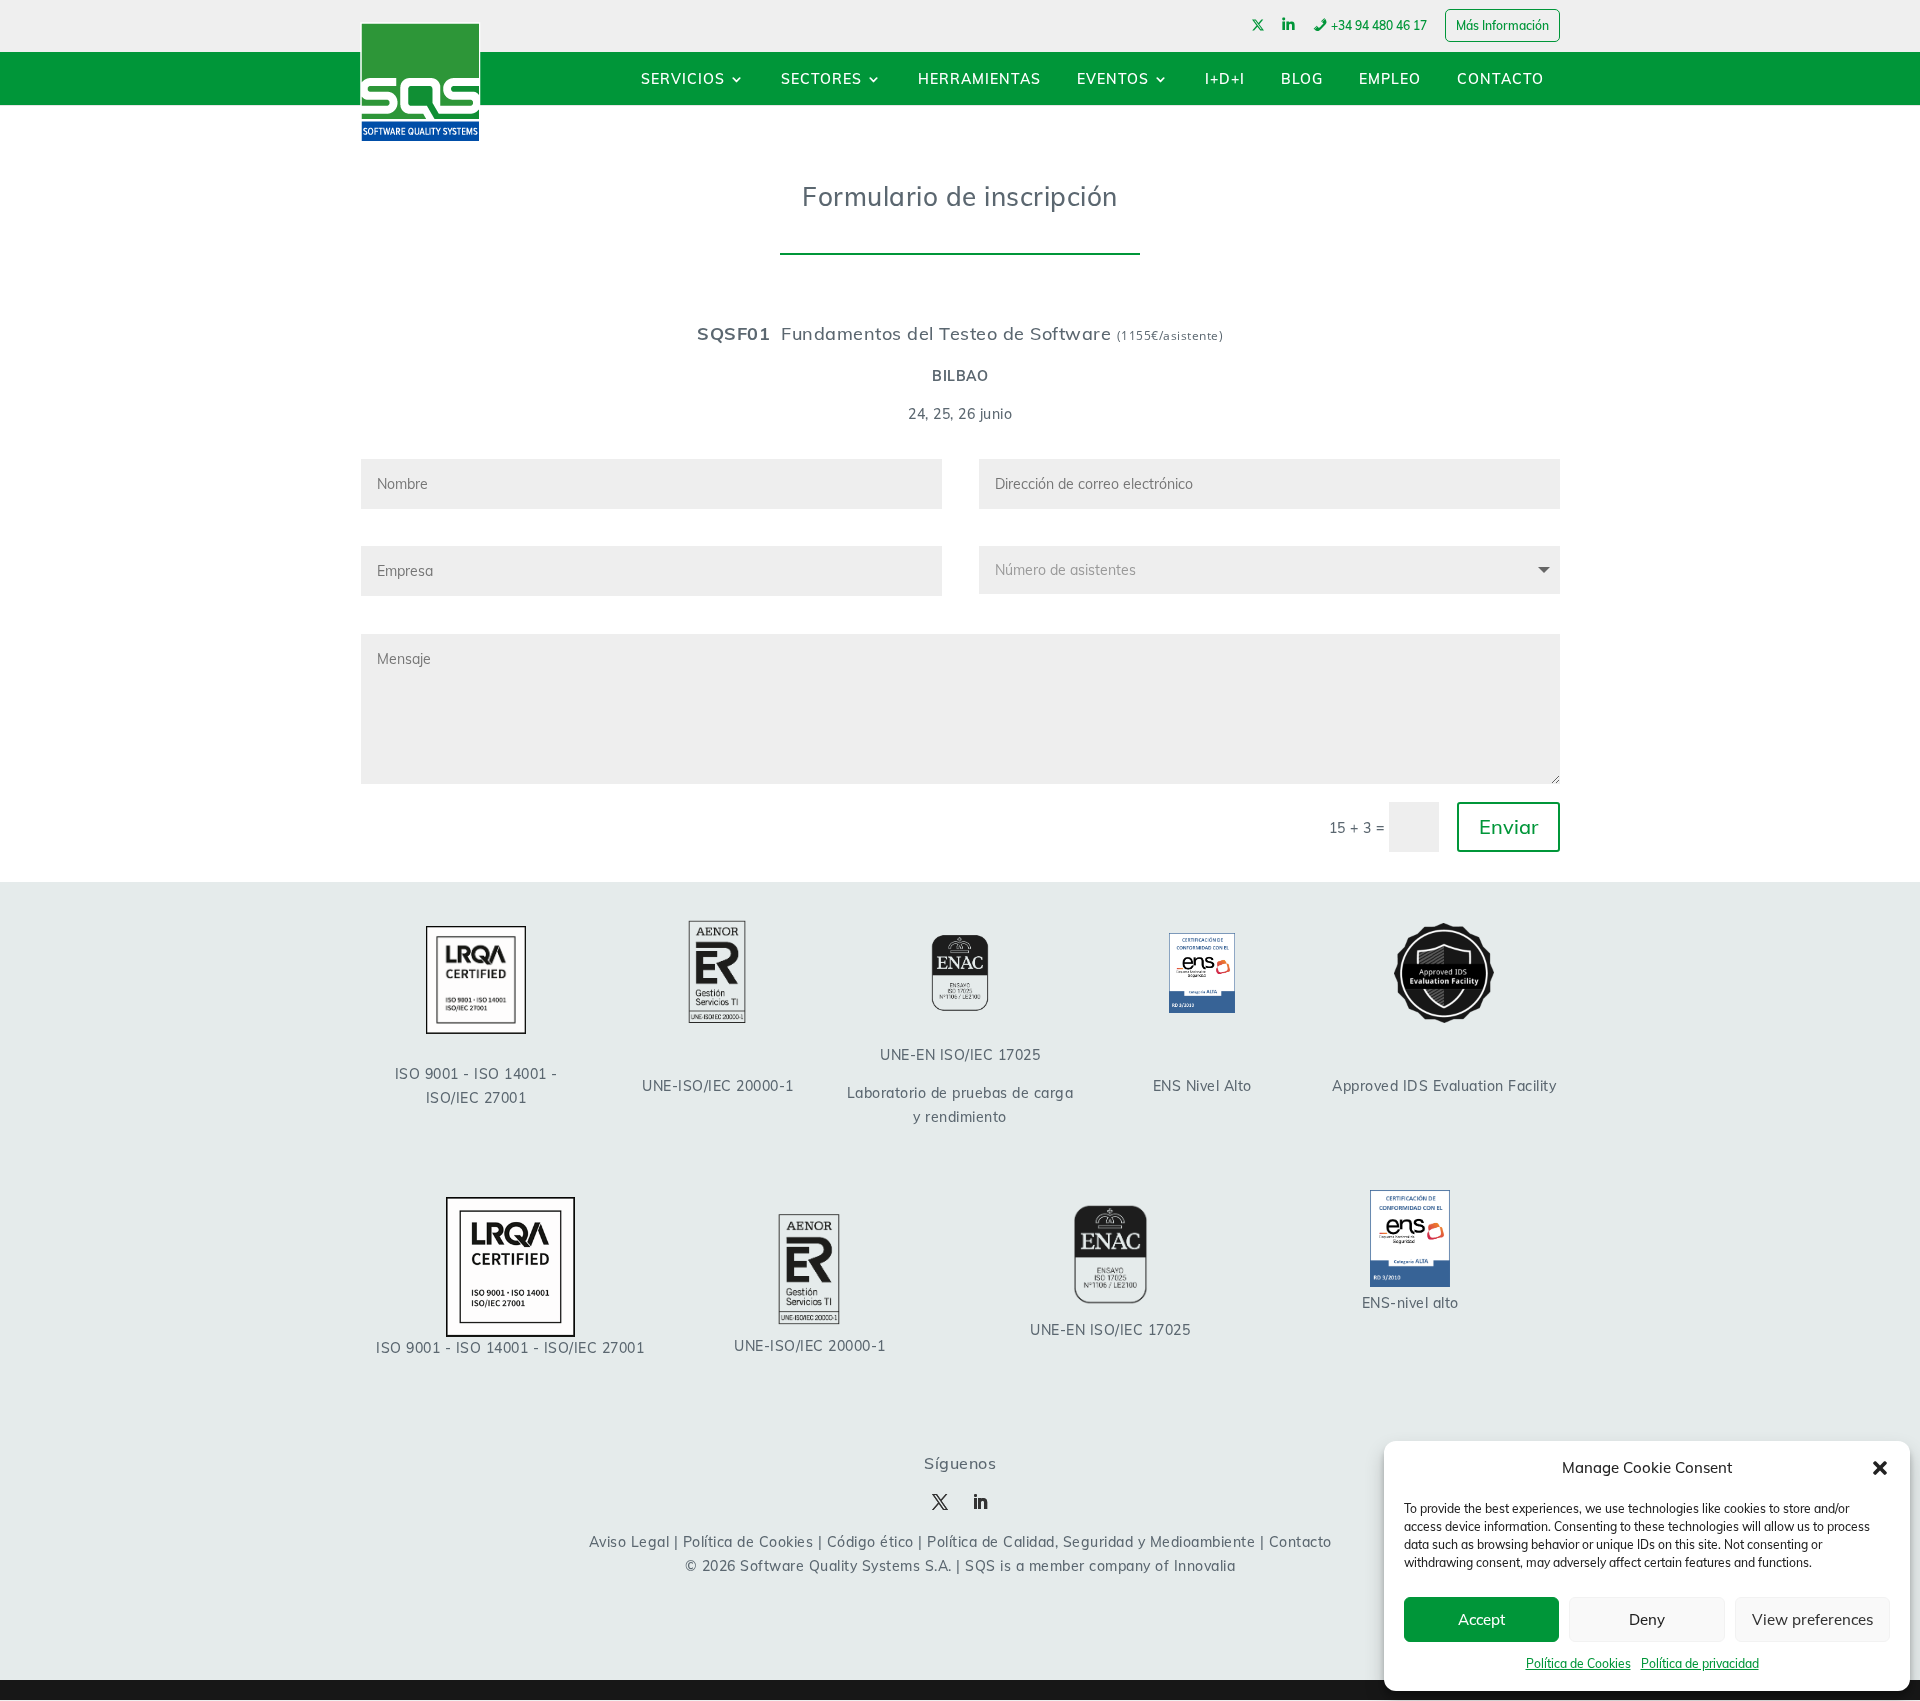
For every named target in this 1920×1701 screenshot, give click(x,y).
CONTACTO (1500, 80)
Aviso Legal (629, 1542)
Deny (1647, 1619)
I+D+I (1225, 80)
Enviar (1508, 826)
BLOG (1302, 80)
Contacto (1300, 1542)
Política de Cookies (1578, 1663)
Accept (1481, 1619)
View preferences (1812, 1619)
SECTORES (821, 80)
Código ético (870, 1542)
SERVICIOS (683, 80)
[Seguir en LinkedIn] (980, 1502)
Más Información (1502, 25)
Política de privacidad (1700, 1663)
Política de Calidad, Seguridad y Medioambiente (1091, 1542)
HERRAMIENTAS (979, 80)
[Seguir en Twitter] (940, 1502)
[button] (1880, 1468)
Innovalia (1205, 1566)
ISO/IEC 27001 (476, 1098)
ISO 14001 (510, 1074)
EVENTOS (1113, 80)
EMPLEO (1390, 80)
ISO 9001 (427, 1074)
